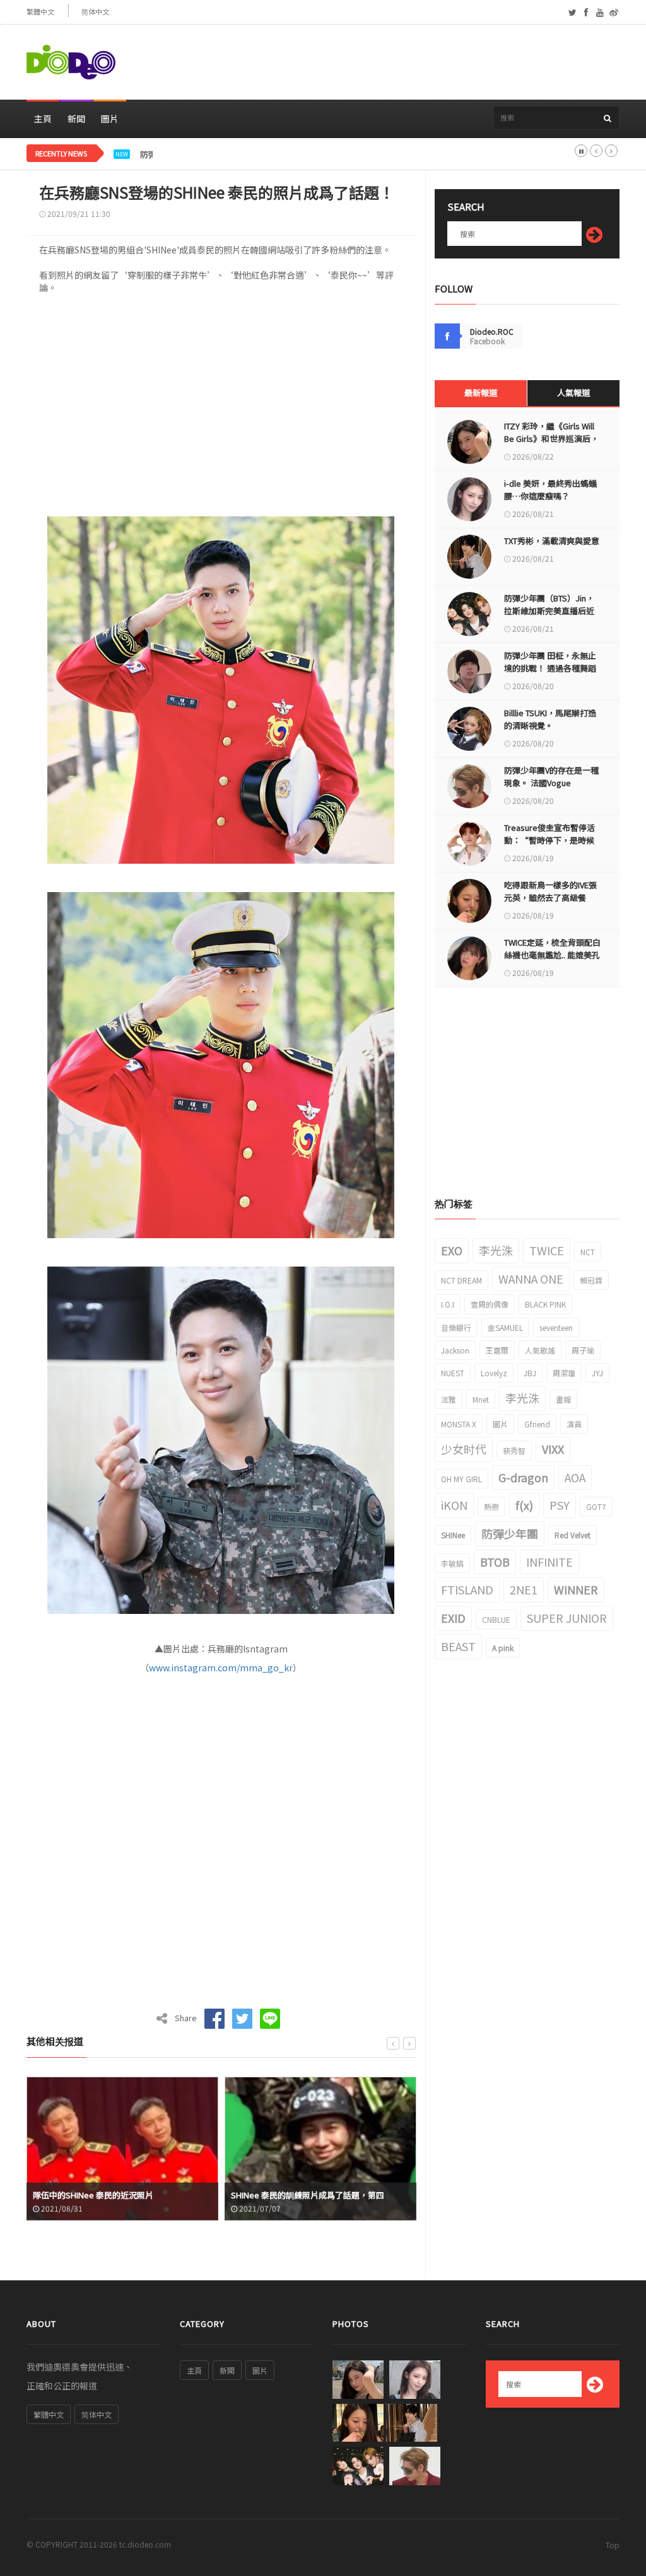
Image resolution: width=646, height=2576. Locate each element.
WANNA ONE (531, 1279)
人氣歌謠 (540, 1350)
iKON (454, 1505)
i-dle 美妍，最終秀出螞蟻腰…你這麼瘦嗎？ (550, 490)
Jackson (455, 1350)
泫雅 (449, 1399)
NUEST (453, 1373)
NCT (588, 1252)
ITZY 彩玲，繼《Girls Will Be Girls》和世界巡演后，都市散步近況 (551, 438)
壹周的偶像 (490, 1304)
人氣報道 (573, 392)
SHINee (453, 1535)
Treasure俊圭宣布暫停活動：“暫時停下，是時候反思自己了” (549, 840)
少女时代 (464, 1449)
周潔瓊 (564, 1373)
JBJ (530, 1373)
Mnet (481, 1399)
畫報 (563, 1399)
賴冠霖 (591, 1280)
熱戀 (491, 1506)
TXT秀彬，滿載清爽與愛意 (552, 541)
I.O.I (448, 1304)
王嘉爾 (497, 1350)
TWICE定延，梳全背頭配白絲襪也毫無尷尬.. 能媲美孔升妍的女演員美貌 (552, 955)
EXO (452, 1250)
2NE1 (524, 1589)
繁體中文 (40, 12)
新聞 (76, 119)
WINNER (576, 1589)
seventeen (556, 1327)
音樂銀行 (456, 1327)
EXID (453, 1618)
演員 (574, 1424)
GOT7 (596, 1506)
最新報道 (481, 392)
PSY (560, 1505)
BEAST (458, 1646)
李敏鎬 (452, 1563)
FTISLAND (467, 1589)
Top (613, 2545)
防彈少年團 (510, 1533)
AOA (575, 1477)
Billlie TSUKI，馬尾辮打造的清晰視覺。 (550, 719)
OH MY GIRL (461, 1479)
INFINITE (549, 1562)
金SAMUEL (505, 1327)
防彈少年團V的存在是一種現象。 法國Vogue (551, 776)
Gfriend (537, 1424)
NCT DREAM (461, 1280)
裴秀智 (514, 1450)
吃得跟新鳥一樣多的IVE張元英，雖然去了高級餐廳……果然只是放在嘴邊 (550, 897)
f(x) (524, 1505)
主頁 (43, 119)
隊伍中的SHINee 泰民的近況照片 (93, 2195)
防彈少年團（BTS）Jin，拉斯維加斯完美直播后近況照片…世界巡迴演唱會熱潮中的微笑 (300, 154)
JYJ (597, 1373)
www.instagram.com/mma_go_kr (221, 1668)
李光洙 (496, 1250)
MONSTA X (459, 1424)
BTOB (495, 1562)
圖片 (110, 119)
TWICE (547, 1250)
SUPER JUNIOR (567, 1618)
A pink (503, 1648)
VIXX (553, 1449)
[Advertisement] (390, 62)
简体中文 (95, 12)
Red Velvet (573, 1535)
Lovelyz (494, 1373)
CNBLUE (496, 1619)
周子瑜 (583, 1350)
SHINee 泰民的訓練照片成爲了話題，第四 (308, 2195)
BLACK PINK (545, 1304)
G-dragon (523, 1477)
